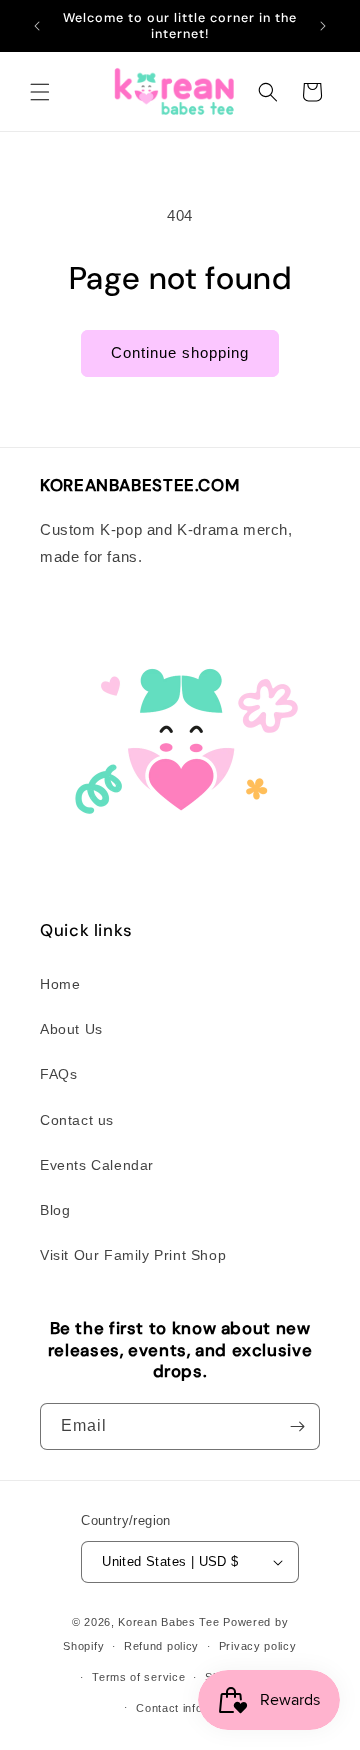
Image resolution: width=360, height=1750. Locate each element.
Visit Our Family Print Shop (133, 1255)
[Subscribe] (297, 1426)
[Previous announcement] (37, 26)
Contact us (77, 1120)
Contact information (189, 1708)
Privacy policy (258, 1646)
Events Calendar (97, 1165)
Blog (55, 1210)
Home (60, 984)
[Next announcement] (323, 26)
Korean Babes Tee (168, 1622)
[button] (40, 92)
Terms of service (138, 1677)
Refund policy (161, 1646)
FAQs (58, 1074)
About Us (71, 1029)
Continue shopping (180, 352)
